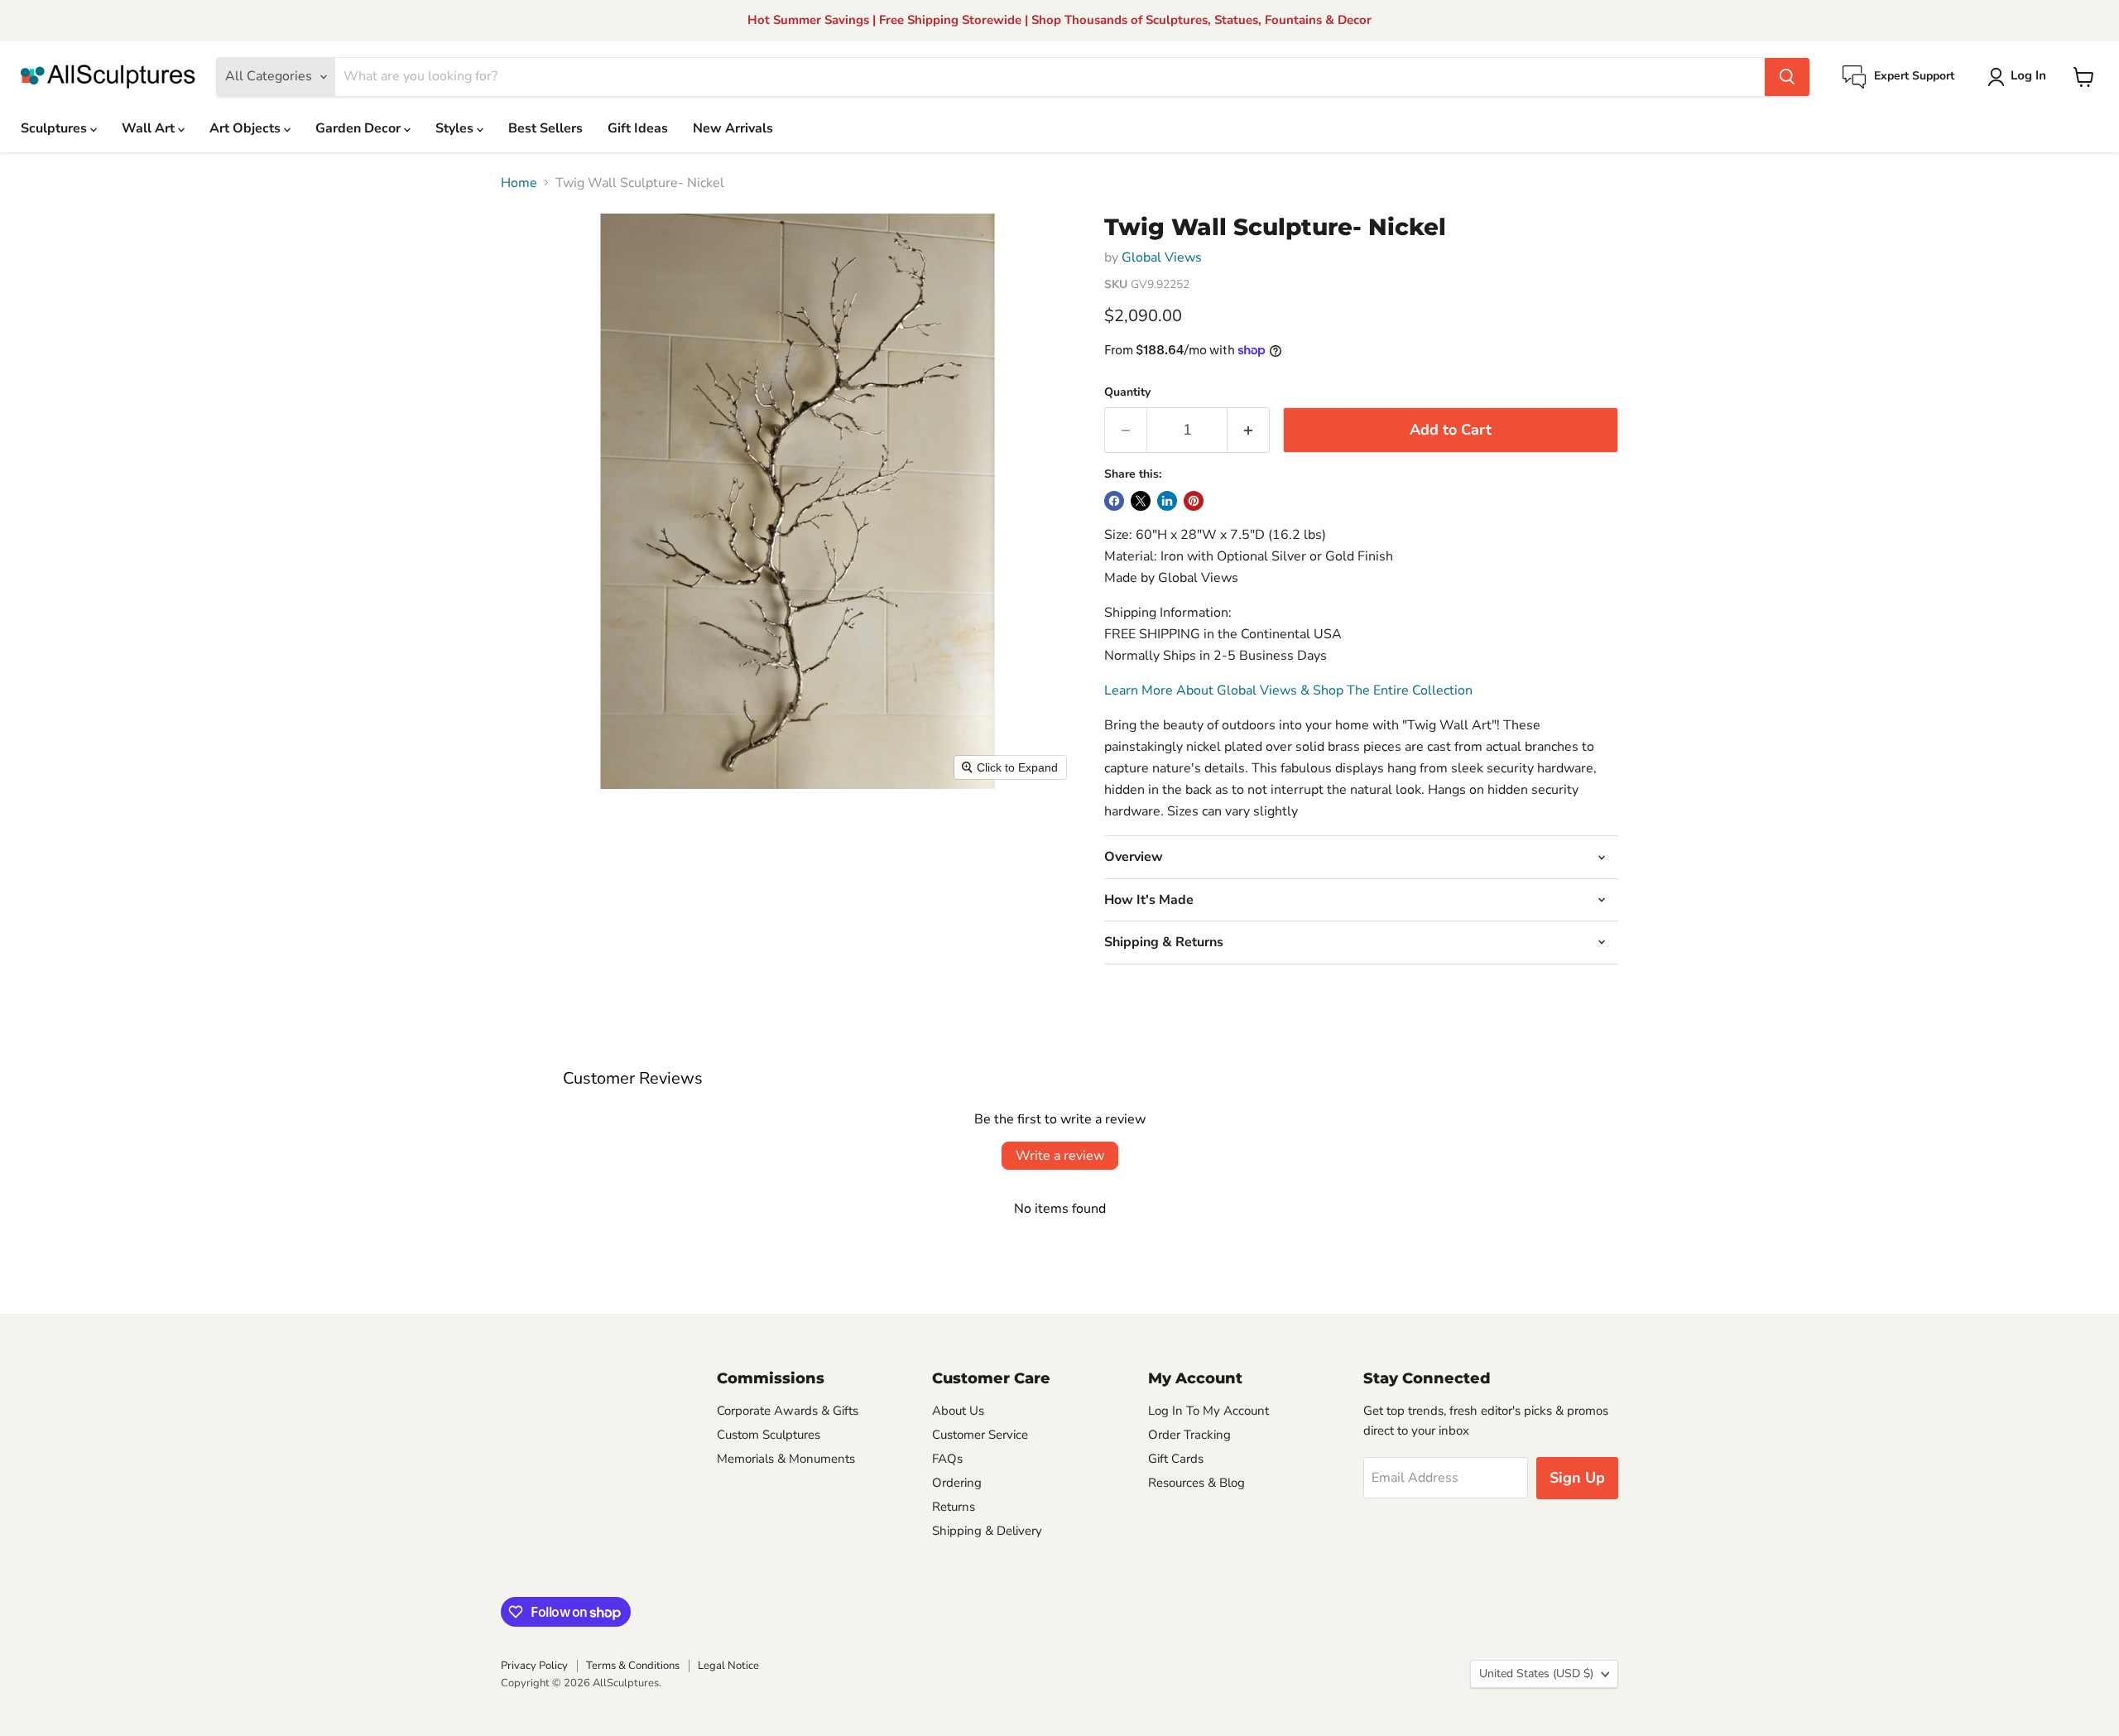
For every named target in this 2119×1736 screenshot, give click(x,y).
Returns (954, 1507)
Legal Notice (728, 1666)
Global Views (1162, 257)
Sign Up (1577, 1478)
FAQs (947, 1459)
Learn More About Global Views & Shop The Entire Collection (1288, 690)
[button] (2020, 77)
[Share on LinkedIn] (1167, 501)
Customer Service (980, 1435)
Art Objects (247, 128)
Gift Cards (1176, 1459)
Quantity (1127, 392)
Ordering (957, 1483)
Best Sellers (545, 128)
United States (1536, 1673)
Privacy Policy (534, 1666)
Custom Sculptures (769, 1435)
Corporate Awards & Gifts (788, 1411)
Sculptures (55, 128)
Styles (456, 128)
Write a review (1060, 1156)
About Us (958, 1411)
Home (519, 183)
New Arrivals (733, 128)
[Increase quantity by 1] (1249, 430)
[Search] (1787, 77)
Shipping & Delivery (987, 1531)
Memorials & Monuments (786, 1459)
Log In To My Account (1208, 1411)
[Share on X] (1141, 501)
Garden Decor (360, 128)
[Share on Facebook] (1114, 501)
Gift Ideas (638, 128)
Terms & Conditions (633, 1666)
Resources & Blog (1196, 1483)
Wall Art (150, 128)
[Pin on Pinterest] (1194, 501)
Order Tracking (1189, 1435)
